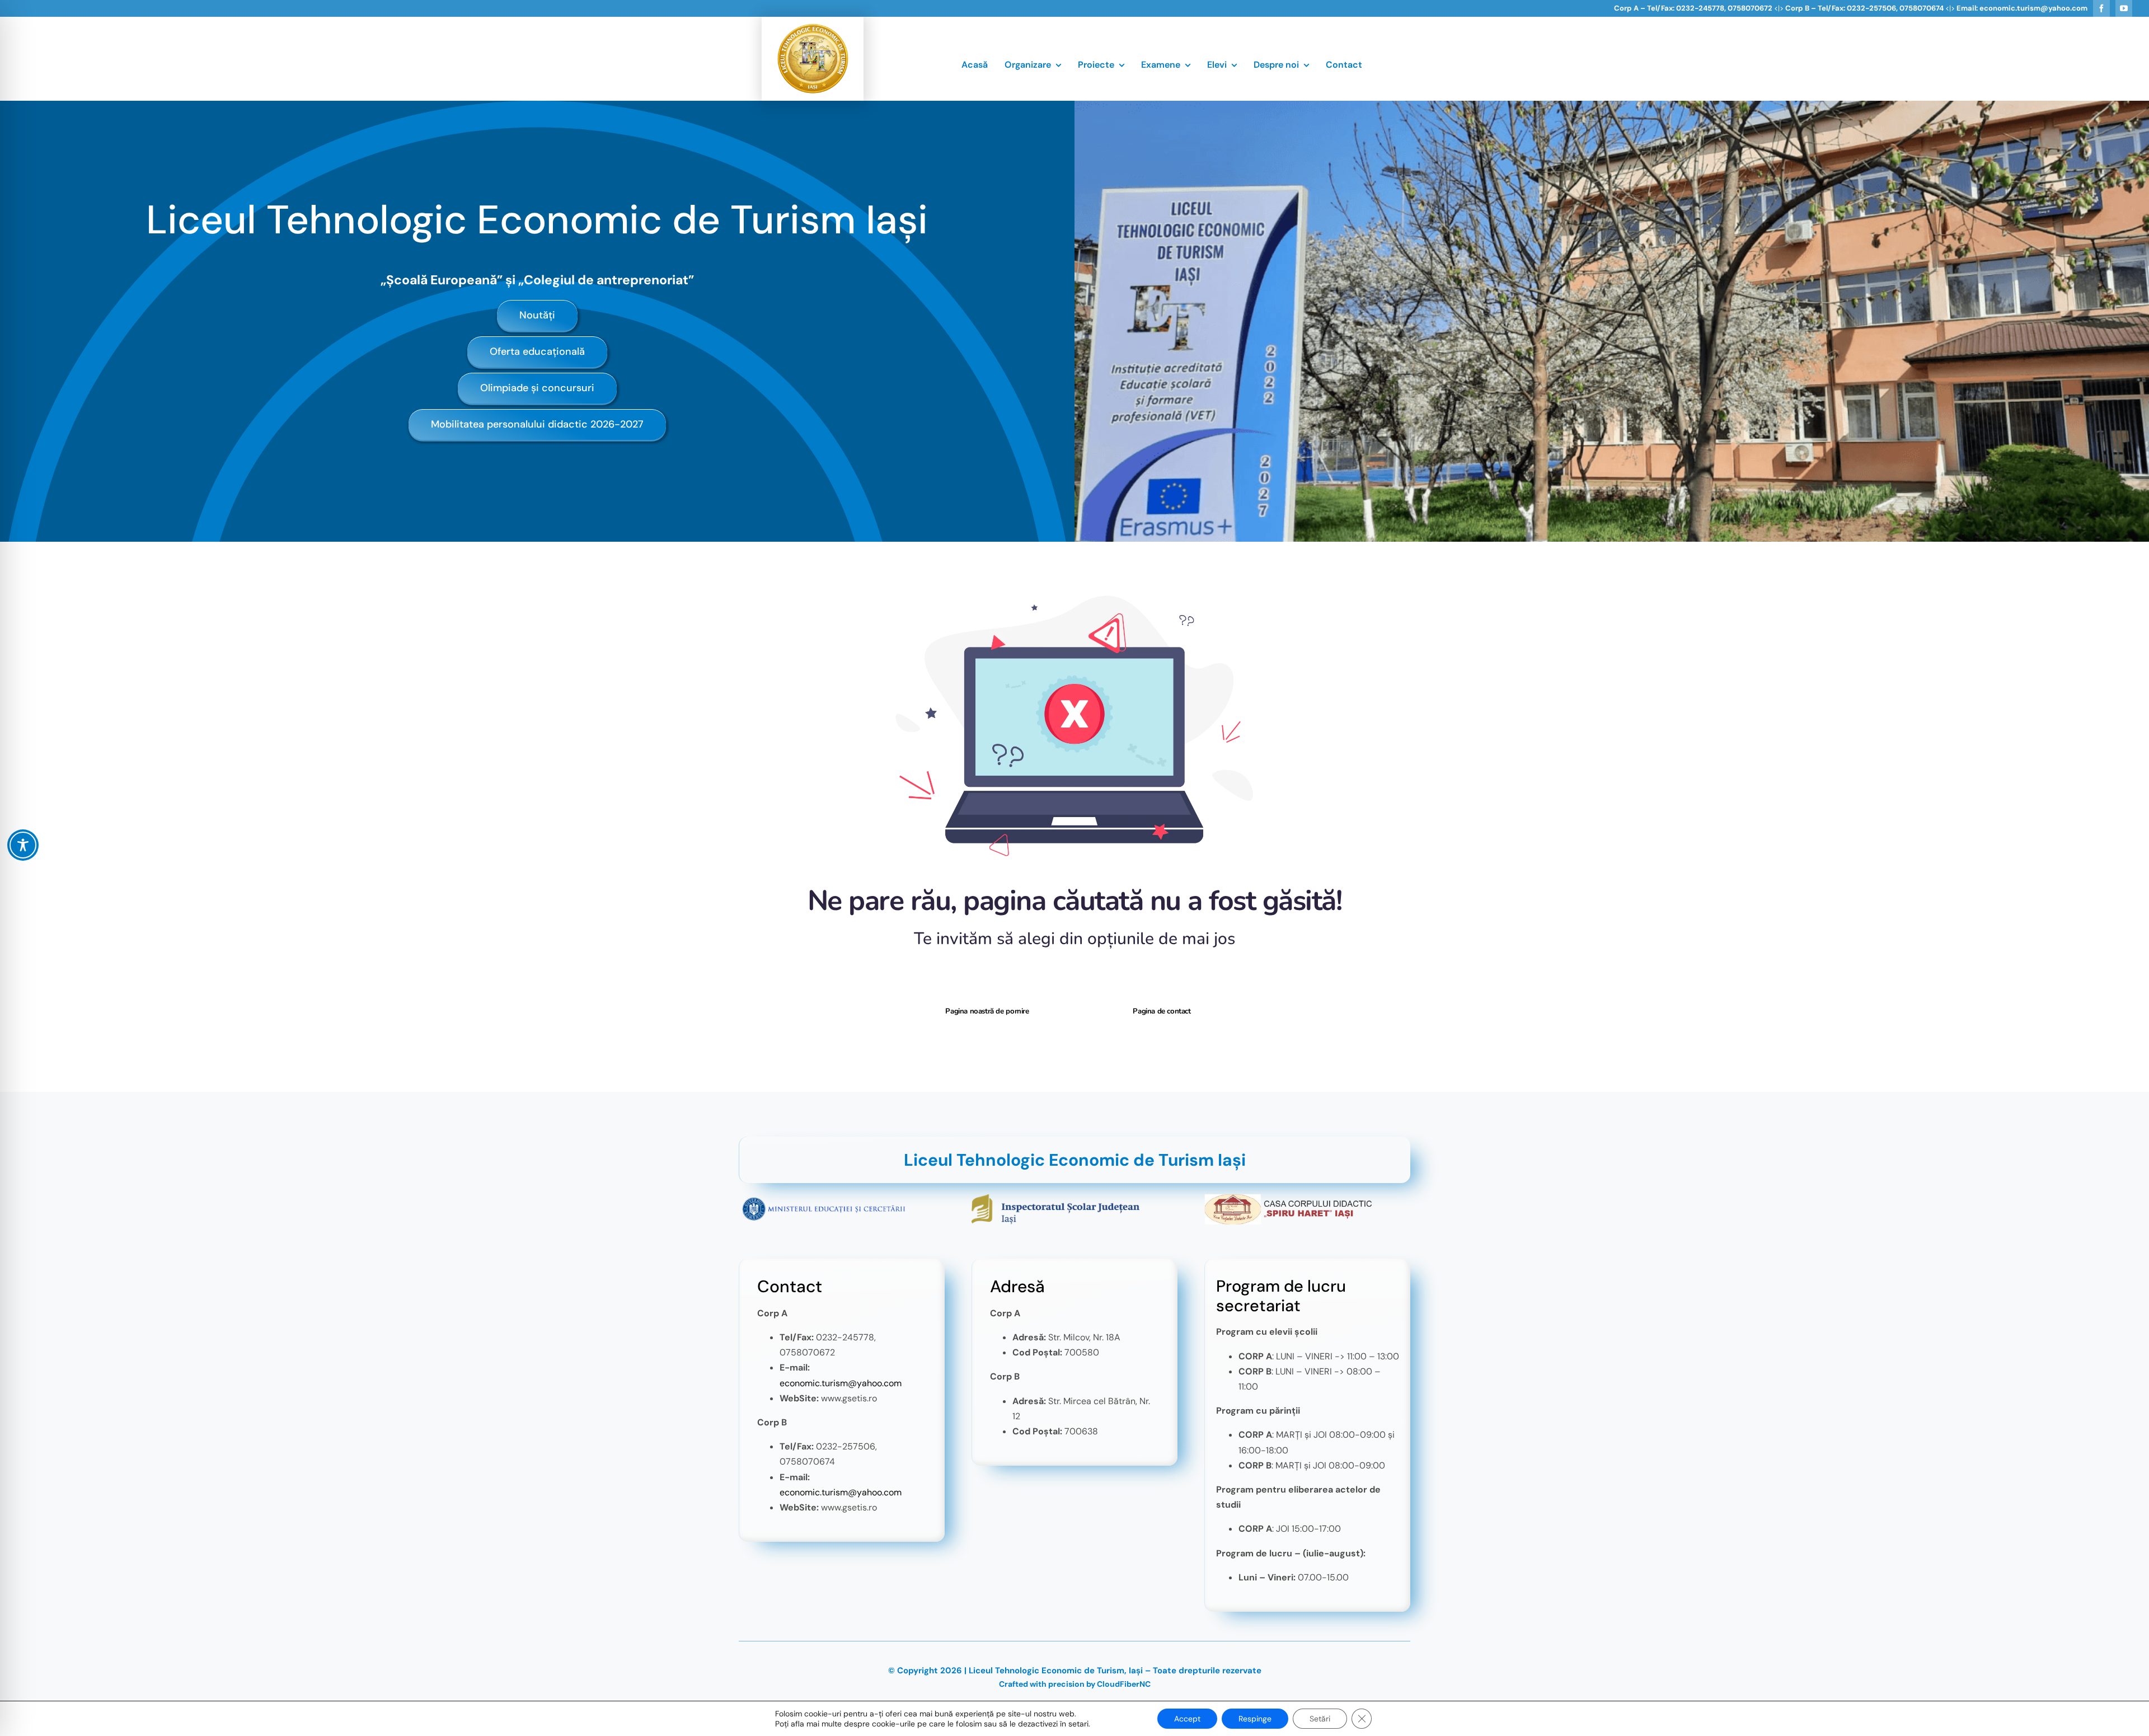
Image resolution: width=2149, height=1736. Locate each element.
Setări (1320, 1719)
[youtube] (2124, 8)
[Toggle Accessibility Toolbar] (23, 845)
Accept (1187, 1719)
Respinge (1255, 1719)
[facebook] (2101, 8)
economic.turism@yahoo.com (841, 1383)
